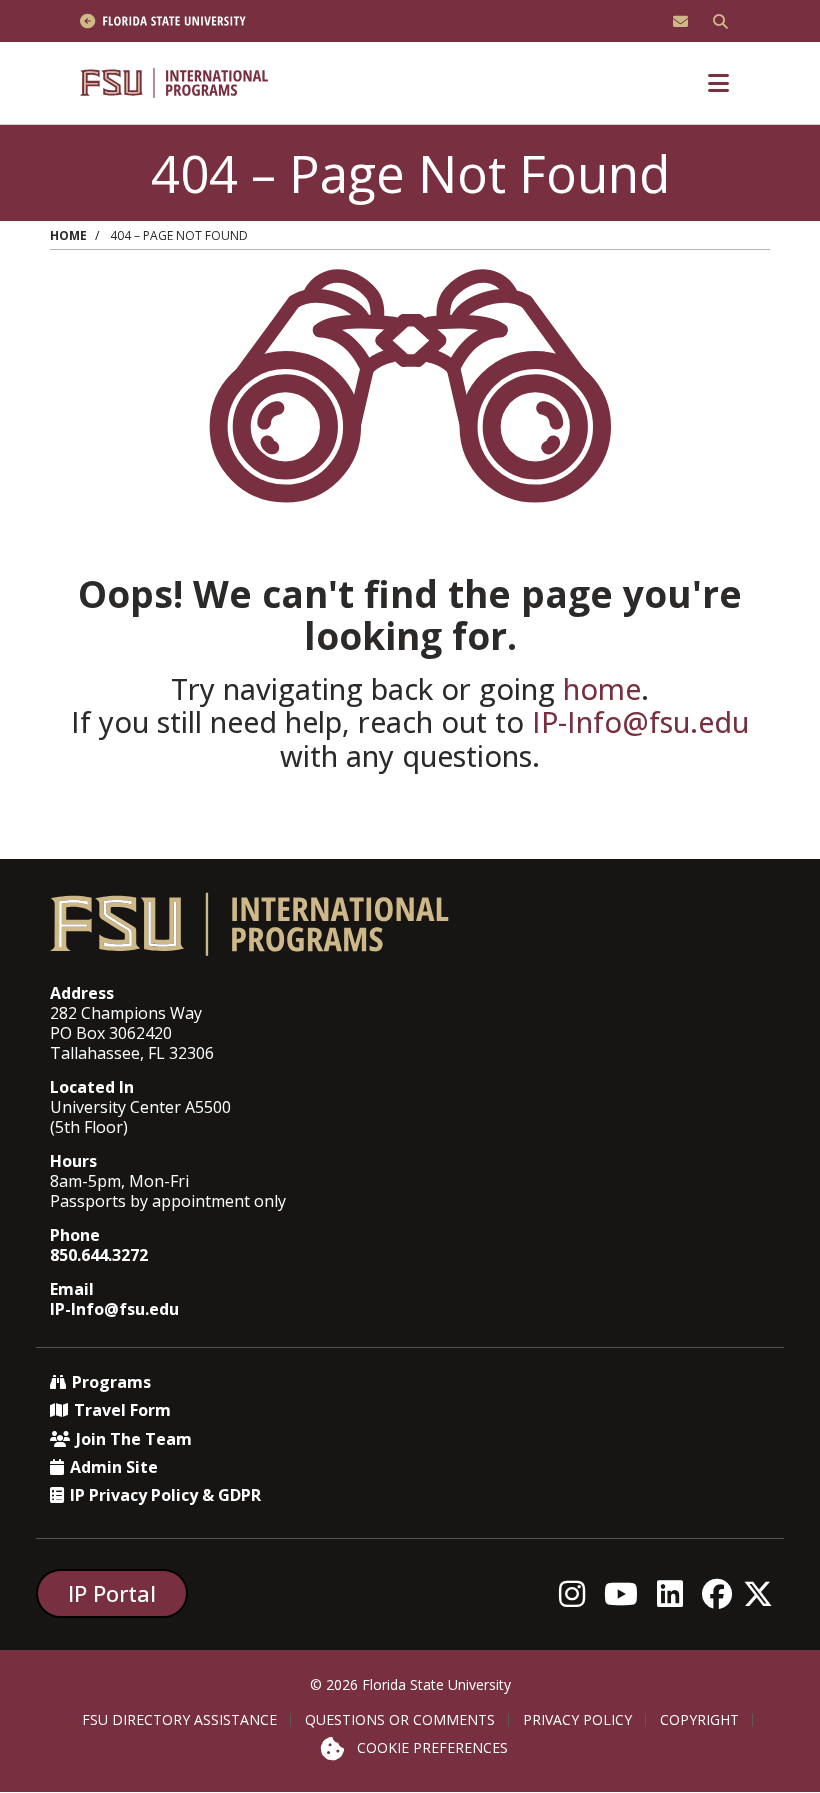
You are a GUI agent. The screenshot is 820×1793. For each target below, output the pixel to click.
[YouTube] (626, 1593)
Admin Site (114, 1467)
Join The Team (134, 1439)
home (602, 688)
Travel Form (122, 1410)
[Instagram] (577, 1593)
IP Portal (112, 1593)
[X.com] (763, 1593)
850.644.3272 (99, 1255)
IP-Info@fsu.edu (640, 721)
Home (68, 235)
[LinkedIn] (675, 1593)
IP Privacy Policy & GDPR (165, 1495)
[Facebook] (722, 1593)
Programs (111, 1382)
